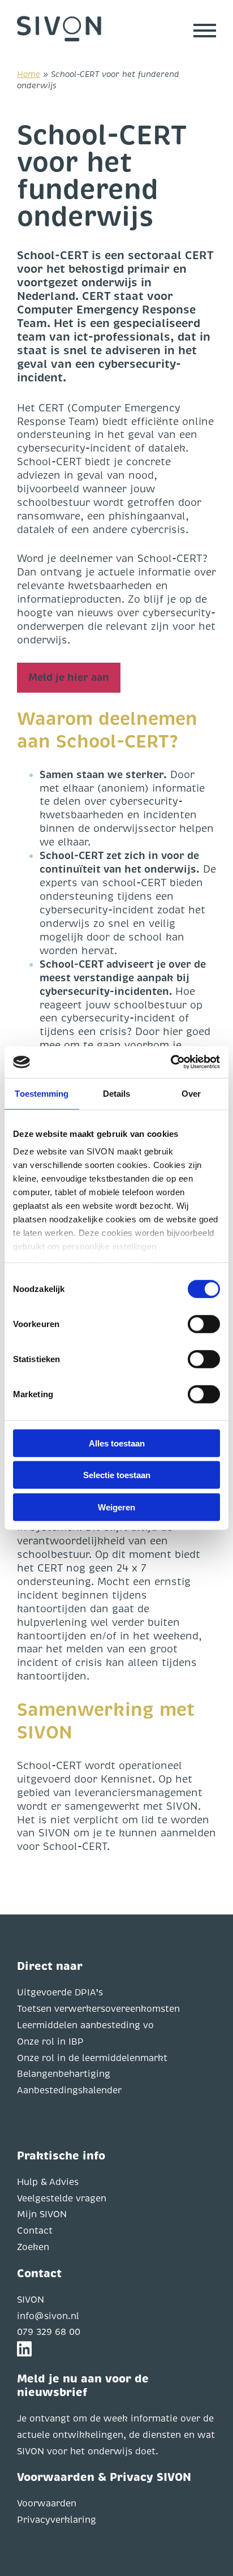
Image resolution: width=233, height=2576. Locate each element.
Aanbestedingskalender (69, 2090)
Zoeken (33, 2247)
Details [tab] (117, 1093)
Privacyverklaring (57, 2520)
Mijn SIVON (42, 2214)
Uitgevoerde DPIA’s (60, 1993)
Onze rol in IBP (50, 2042)
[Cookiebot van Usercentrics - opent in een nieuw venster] (171, 1062)
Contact (35, 2231)
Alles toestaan (117, 1443)
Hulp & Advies (48, 2182)
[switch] (204, 1324)
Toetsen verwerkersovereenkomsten (98, 2009)
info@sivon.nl (48, 2316)
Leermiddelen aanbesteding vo (85, 2025)
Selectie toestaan (117, 1475)
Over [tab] (191, 1093)
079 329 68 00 (49, 2332)
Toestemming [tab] (42, 1093)
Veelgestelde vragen (62, 2199)
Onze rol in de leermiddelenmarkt (92, 2058)
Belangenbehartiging (64, 2074)
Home (29, 74)
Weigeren (116, 1507)
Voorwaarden (47, 2504)
